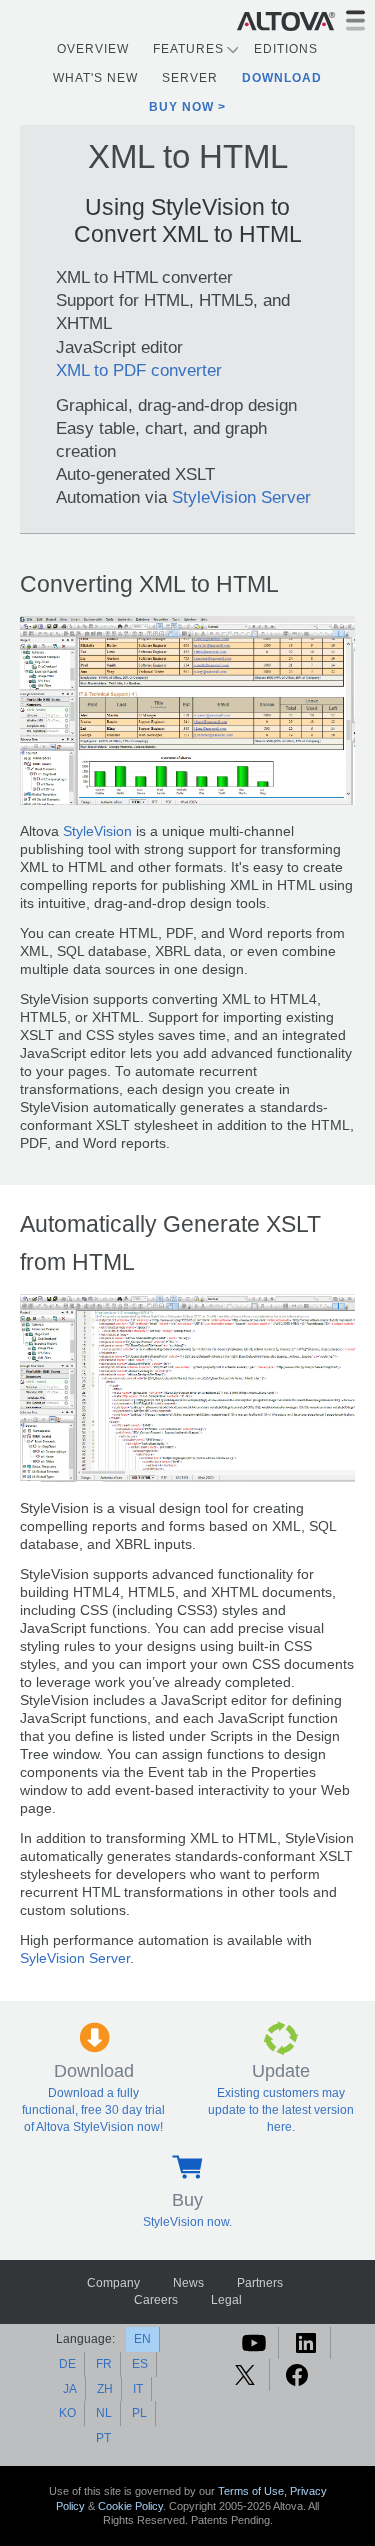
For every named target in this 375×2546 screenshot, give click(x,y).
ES (140, 2364)
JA (70, 2389)
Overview (93, 49)
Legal (226, 2300)
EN (142, 2339)
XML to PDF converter (139, 370)
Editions (286, 49)
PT (103, 2438)
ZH (105, 2389)
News (188, 2283)
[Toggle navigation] (355, 20)
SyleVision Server (75, 1958)
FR (104, 2364)
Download (282, 78)
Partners (260, 2283)
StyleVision (97, 831)
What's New (95, 78)
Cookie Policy (130, 2506)
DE (67, 2364)
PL (139, 2413)
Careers (156, 2300)
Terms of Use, (254, 2491)
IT (138, 2389)
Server (190, 78)
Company (113, 2283)
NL (104, 2413)
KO (67, 2413)
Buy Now (181, 107)
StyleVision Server (241, 497)
